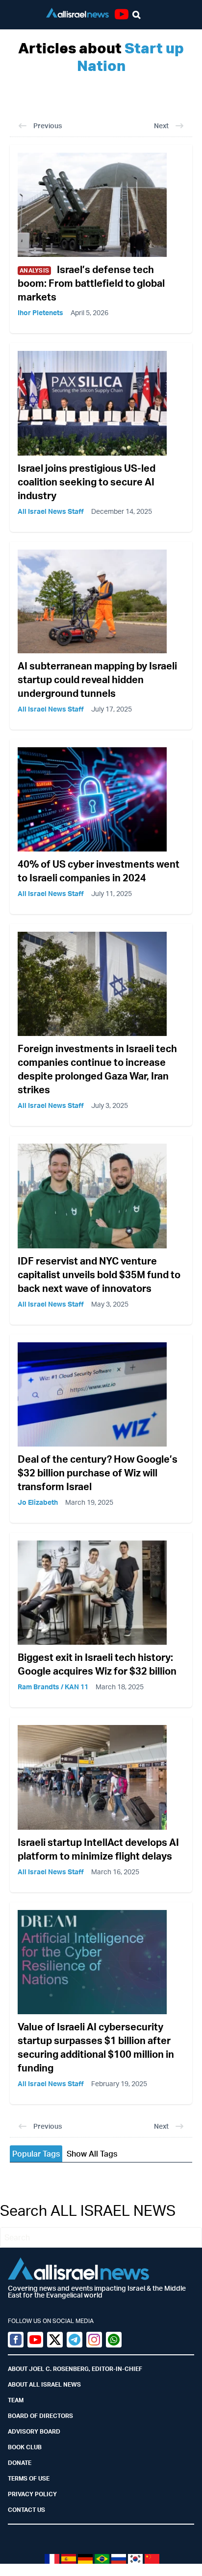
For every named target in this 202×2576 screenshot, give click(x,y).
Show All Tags (92, 2154)
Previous (48, 126)
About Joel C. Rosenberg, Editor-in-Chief (75, 2369)
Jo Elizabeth (38, 1502)
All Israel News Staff (51, 511)
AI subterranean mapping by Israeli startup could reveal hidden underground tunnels (97, 679)
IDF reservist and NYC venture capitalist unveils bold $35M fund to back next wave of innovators (99, 1275)
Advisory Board (34, 2431)
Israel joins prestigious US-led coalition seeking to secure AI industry (87, 482)
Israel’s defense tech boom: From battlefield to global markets (91, 283)
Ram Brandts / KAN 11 (53, 1687)
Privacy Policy (32, 2494)
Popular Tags (36, 2154)
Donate (20, 2463)
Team (16, 2400)
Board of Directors (40, 2416)
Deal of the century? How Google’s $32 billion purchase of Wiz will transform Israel (98, 1473)
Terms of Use (29, 2478)
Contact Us (26, 2510)
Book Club (25, 2447)
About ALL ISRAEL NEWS (44, 2384)
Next (161, 126)
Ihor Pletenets (40, 312)
